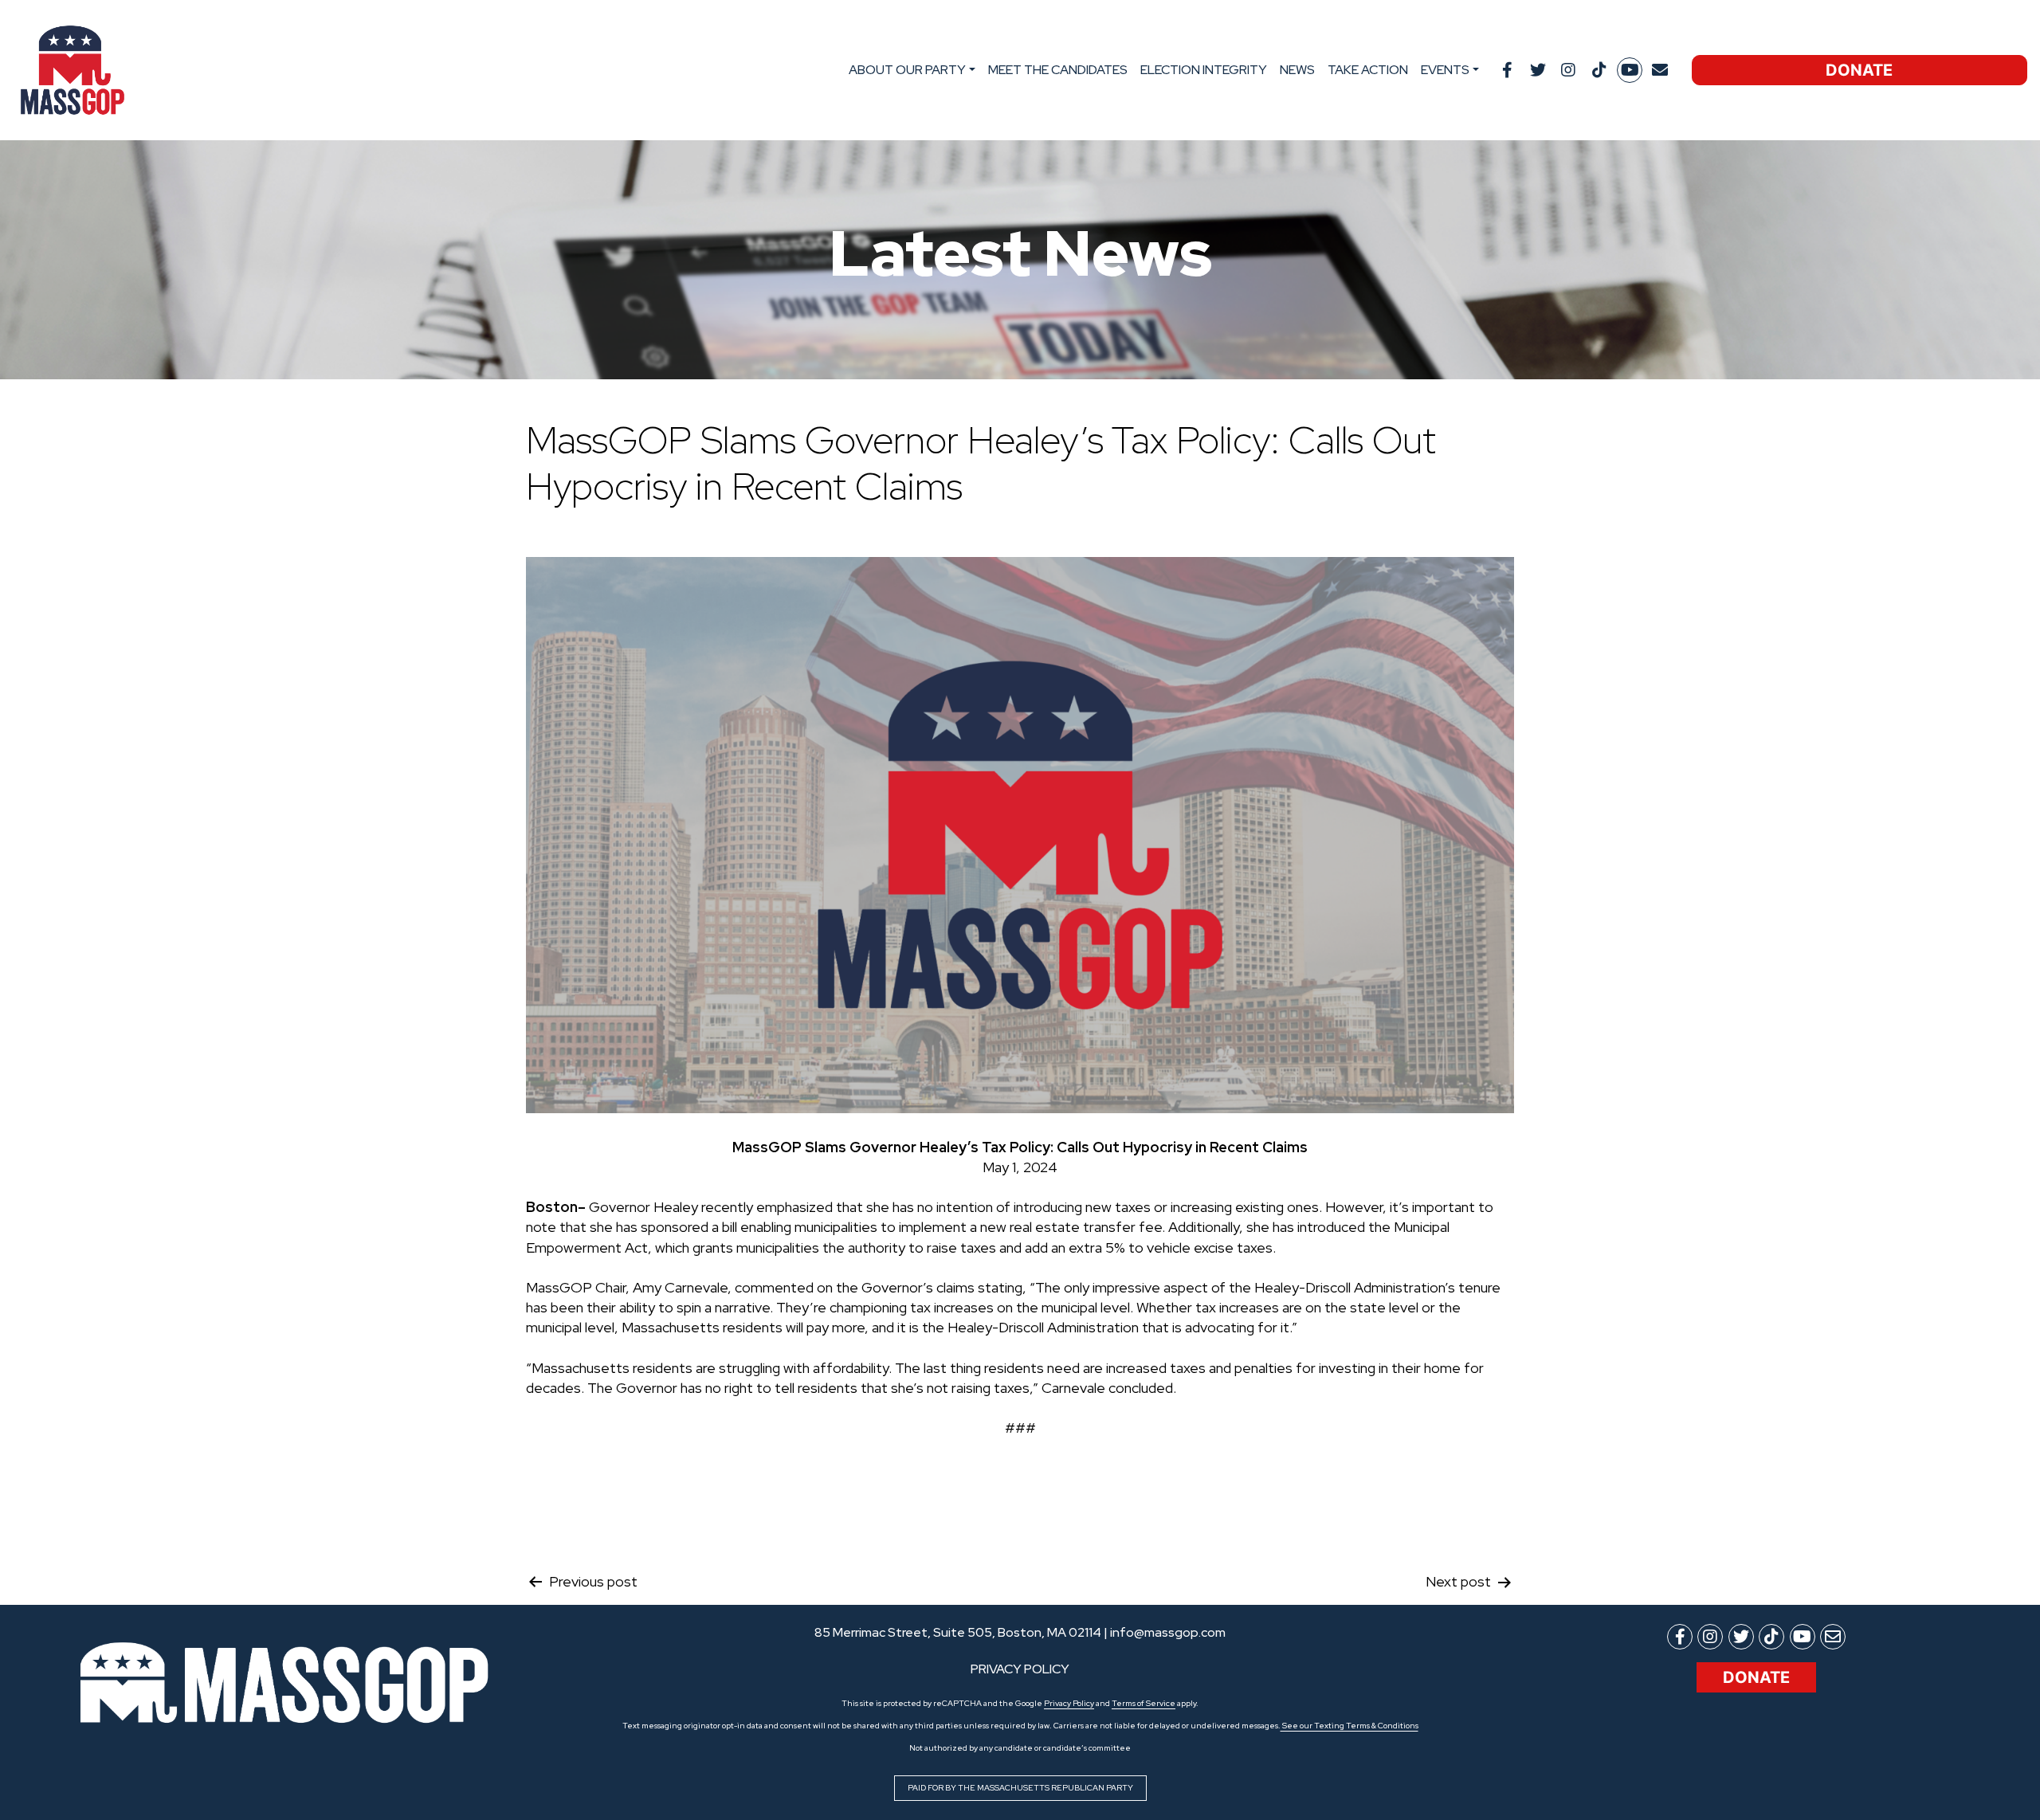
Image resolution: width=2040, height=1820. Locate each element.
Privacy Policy (1069, 1703)
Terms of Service (1144, 1703)
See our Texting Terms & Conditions (1350, 1726)
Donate (1859, 70)
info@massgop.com (1168, 1632)
